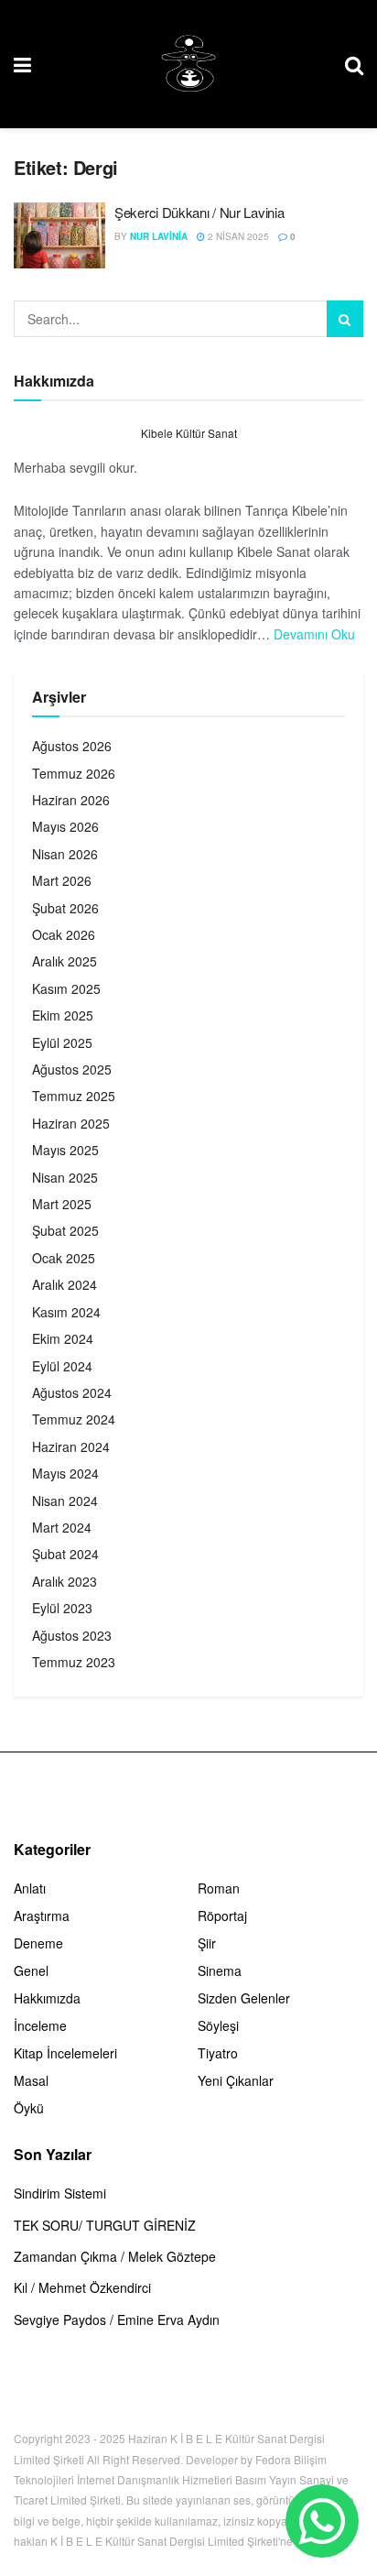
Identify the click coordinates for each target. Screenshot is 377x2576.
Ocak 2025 (64, 1258)
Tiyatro (218, 2053)
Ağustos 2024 (72, 1392)
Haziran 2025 (71, 1123)
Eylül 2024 (62, 1366)
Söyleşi (218, 2025)
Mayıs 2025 (65, 1150)
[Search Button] (345, 319)
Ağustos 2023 (72, 1635)
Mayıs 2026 (65, 826)
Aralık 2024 (65, 1284)
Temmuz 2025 (74, 1096)
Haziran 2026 (71, 800)
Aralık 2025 (65, 961)
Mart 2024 (62, 1527)
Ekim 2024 (63, 1338)
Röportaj (222, 1916)
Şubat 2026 (65, 908)
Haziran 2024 (71, 1446)
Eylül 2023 (62, 1608)
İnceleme (40, 2025)
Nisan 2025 (65, 1177)
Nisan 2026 (65, 854)
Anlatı (30, 1888)
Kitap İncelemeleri (65, 2053)
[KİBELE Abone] (322, 2521)
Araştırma (42, 1916)
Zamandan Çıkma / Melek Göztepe (115, 2256)
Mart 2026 (62, 880)
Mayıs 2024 (65, 1473)
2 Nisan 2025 (237, 236)
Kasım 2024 (66, 1312)
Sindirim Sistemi (60, 2193)
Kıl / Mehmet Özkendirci (82, 2287)
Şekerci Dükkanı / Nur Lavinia (199, 212)
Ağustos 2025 (72, 1069)
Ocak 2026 (64, 934)
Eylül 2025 (62, 1042)
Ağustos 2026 (72, 746)
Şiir (207, 1943)
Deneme (38, 1943)
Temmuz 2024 (74, 1419)
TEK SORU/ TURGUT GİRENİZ (105, 2225)
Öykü (29, 2108)
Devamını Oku (314, 634)
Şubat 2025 (65, 1230)
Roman (219, 1888)
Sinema (220, 1970)
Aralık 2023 (65, 1581)
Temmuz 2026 (74, 773)
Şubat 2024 (65, 1554)
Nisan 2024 (65, 1501)
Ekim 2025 (63, 1015)
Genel (31, 1970)
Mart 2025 (62, 1204)
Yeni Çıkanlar (236, 2080)
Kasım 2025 (66, 988)
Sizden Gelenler (244, 1998)
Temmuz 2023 (74, 1662)
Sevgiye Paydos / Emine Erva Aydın (117, 2319)
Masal (31, 2080)
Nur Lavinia (159, 236)
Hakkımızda (47, 1998)
